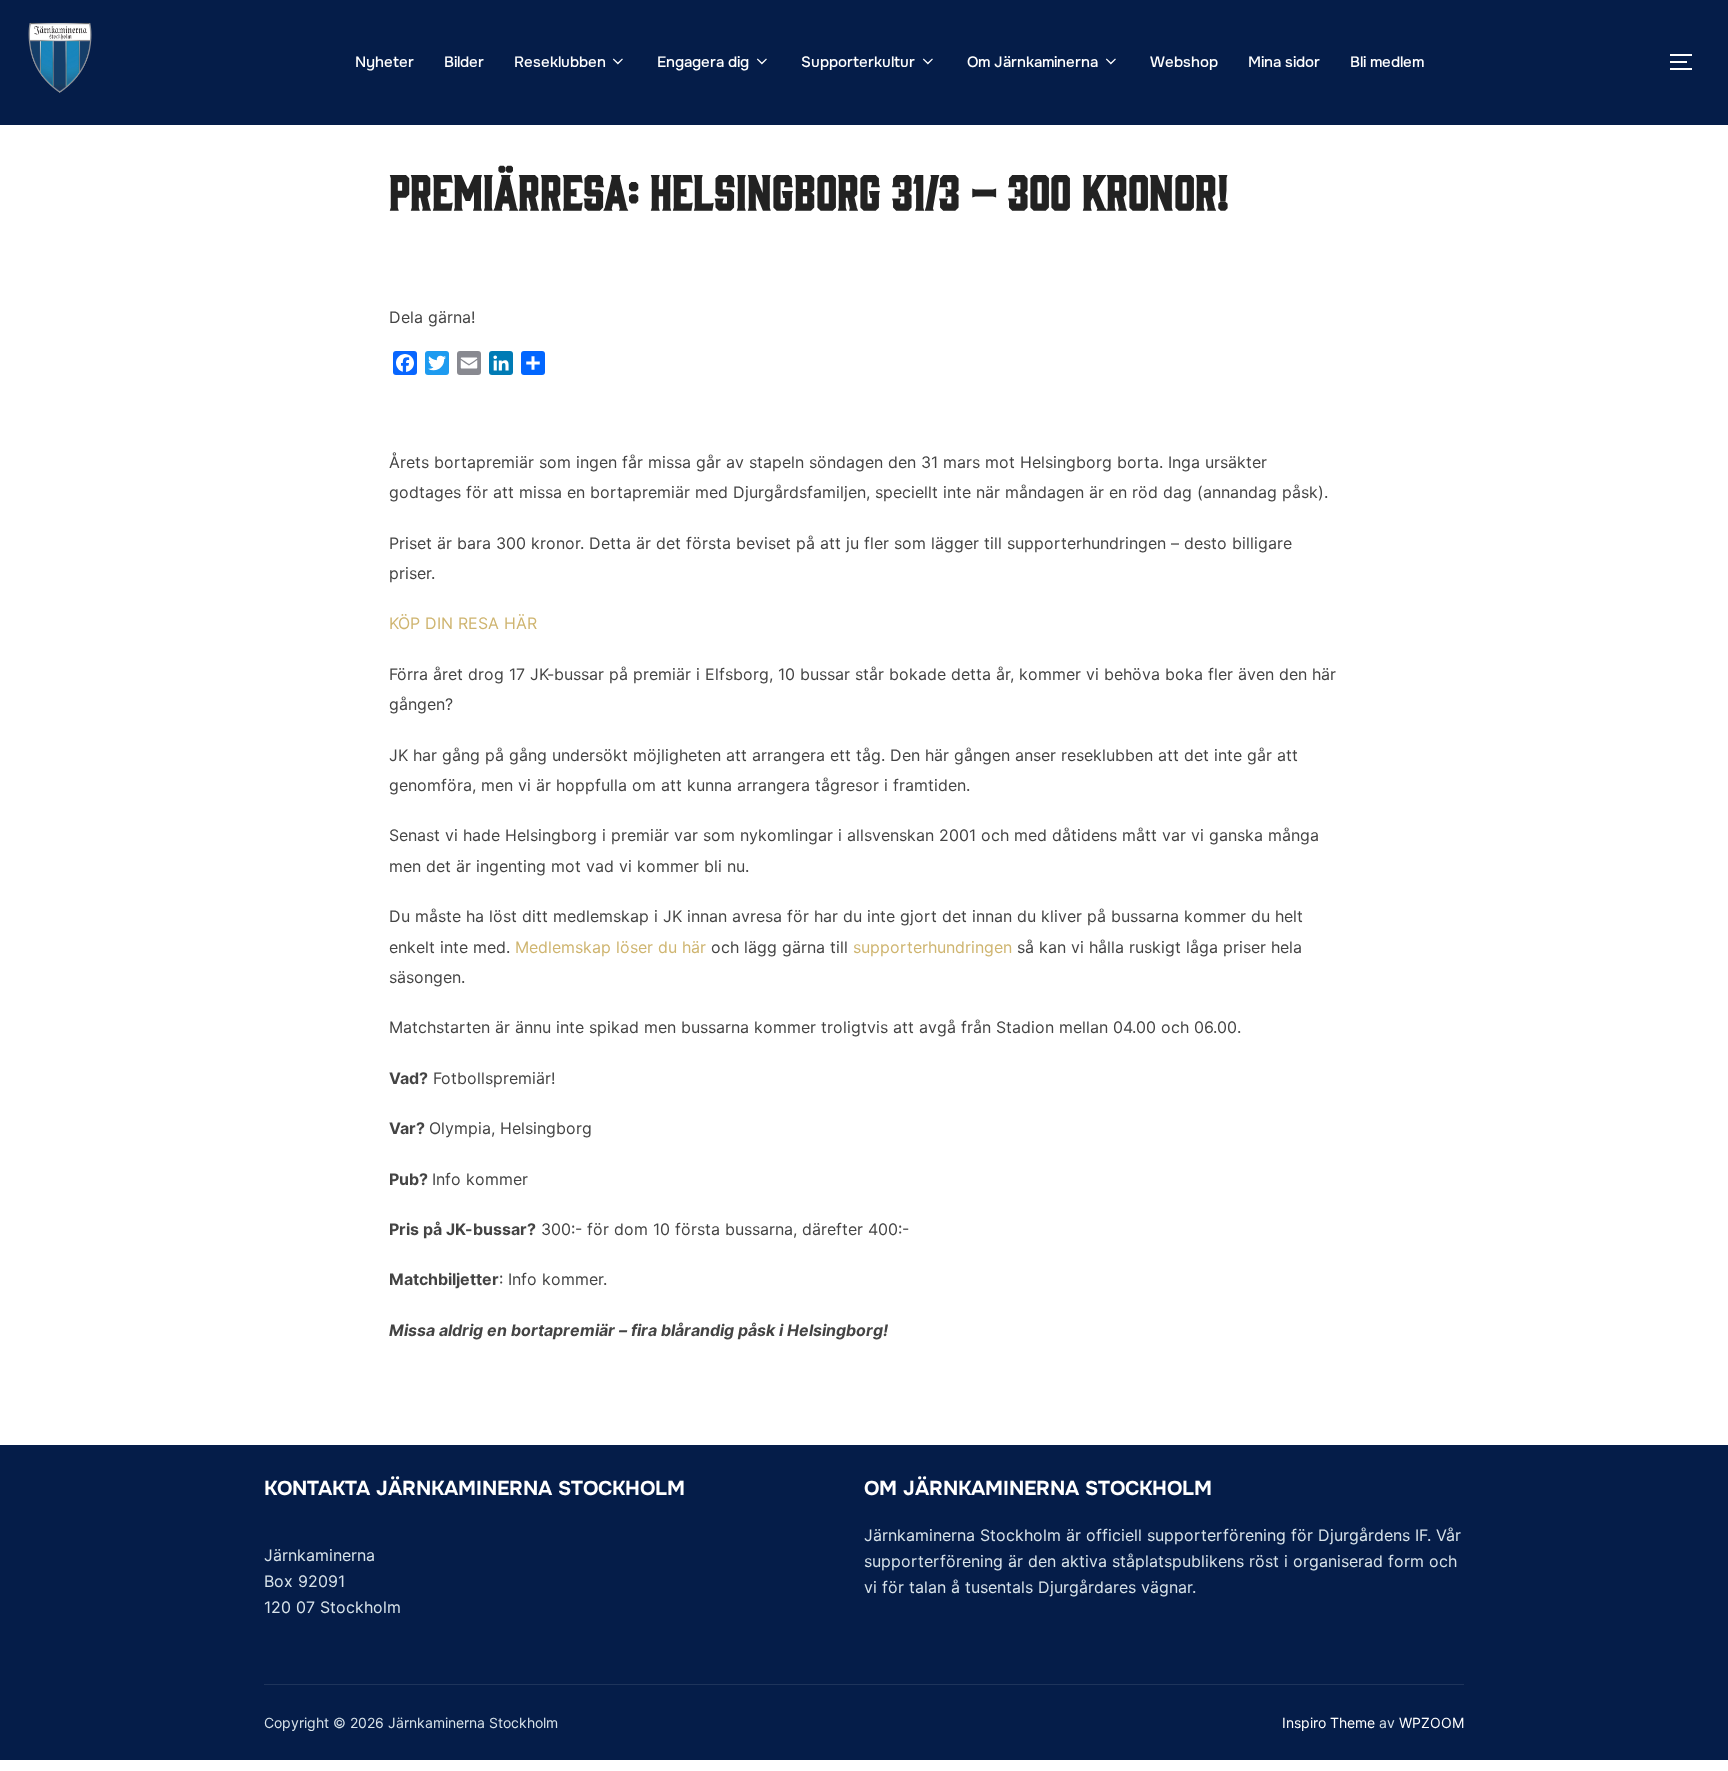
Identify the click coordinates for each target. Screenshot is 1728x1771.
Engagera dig (703, 62)
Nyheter (384, 62)
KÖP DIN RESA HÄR (463, 623)
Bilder (464, 62)
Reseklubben (560, 62)
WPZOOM (1431, 1722)
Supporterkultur (858, 62)
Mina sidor (1284, 62)
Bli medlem (1387, 62)
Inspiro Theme (1328, 1722)
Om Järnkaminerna (1032, 62)
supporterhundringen (932, 947)
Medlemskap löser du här (610, 947)
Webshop (1184, 62)
